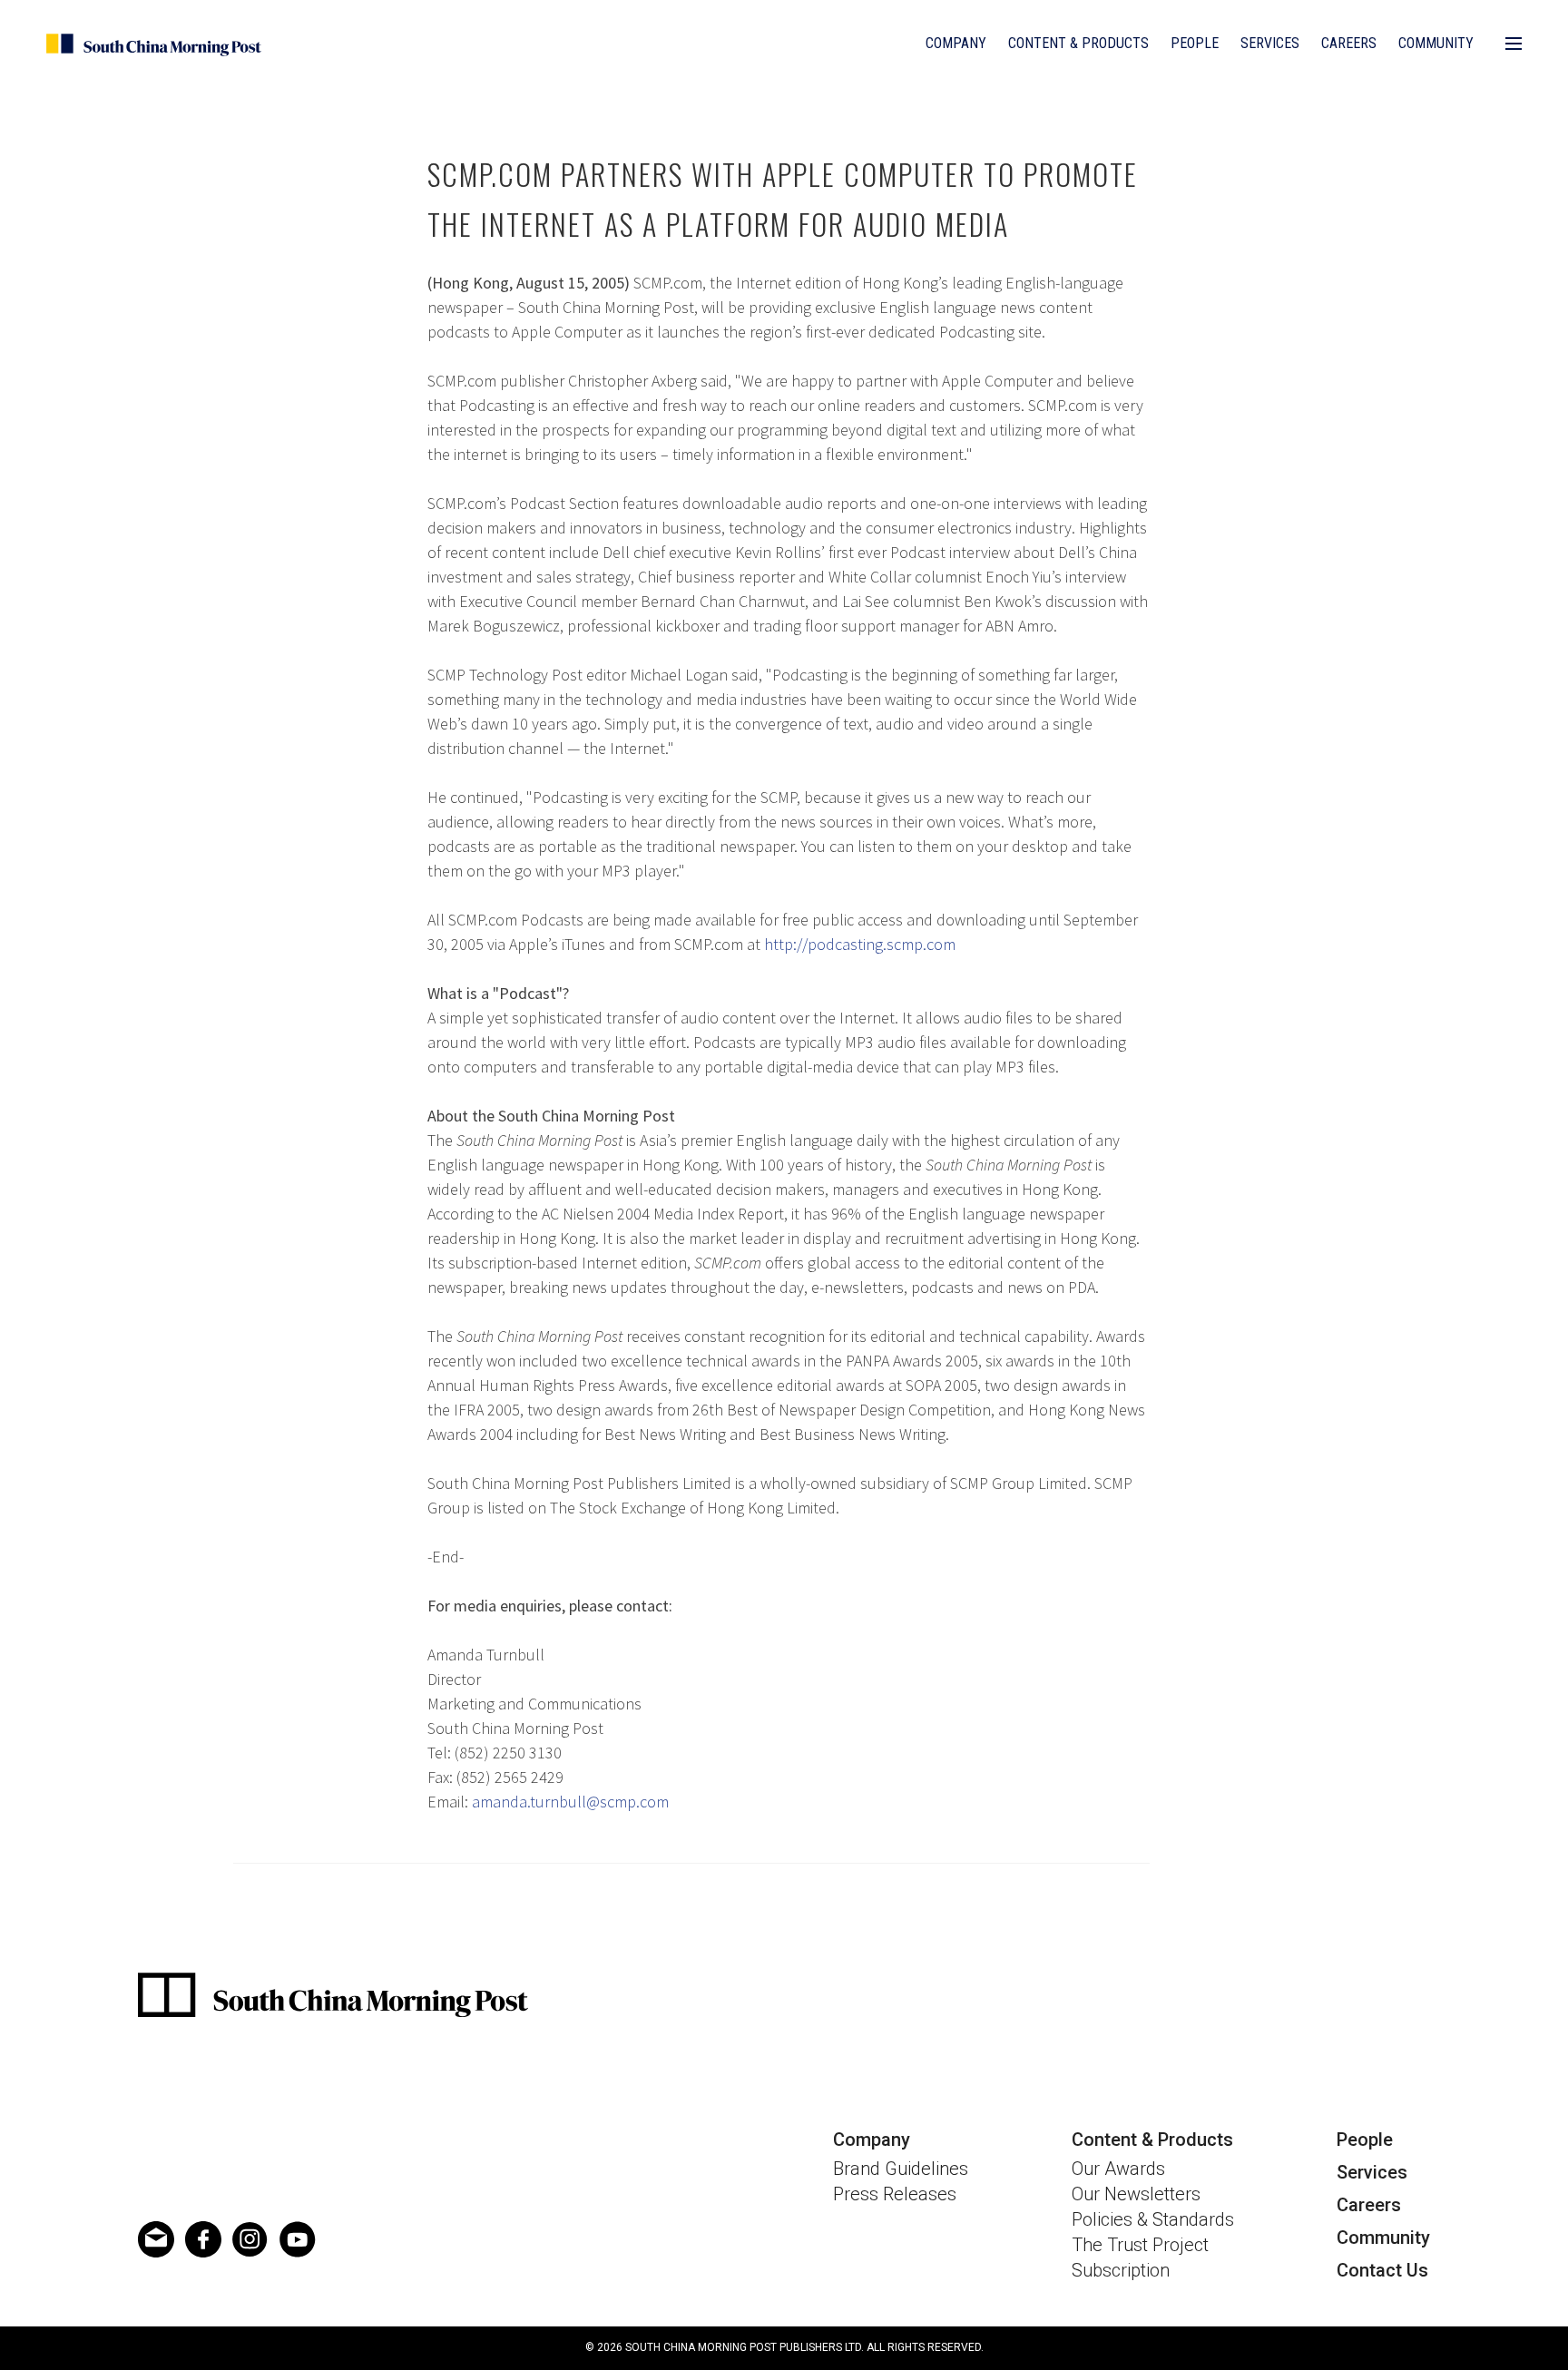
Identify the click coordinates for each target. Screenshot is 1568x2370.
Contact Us (1382, 2270)
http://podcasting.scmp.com (860, 944)
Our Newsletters (1136, 2194)
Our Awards (1118, 2169)
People (1195, 43)
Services (1270, 43)
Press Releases (895, 2194)
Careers (1349, 43)
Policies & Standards (1153, 2219)
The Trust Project (1140, 2245)
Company (956, 43)
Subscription (1121, 2270)
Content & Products (1078, 43)
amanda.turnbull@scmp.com (570, 1802)
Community (1436, 43)
